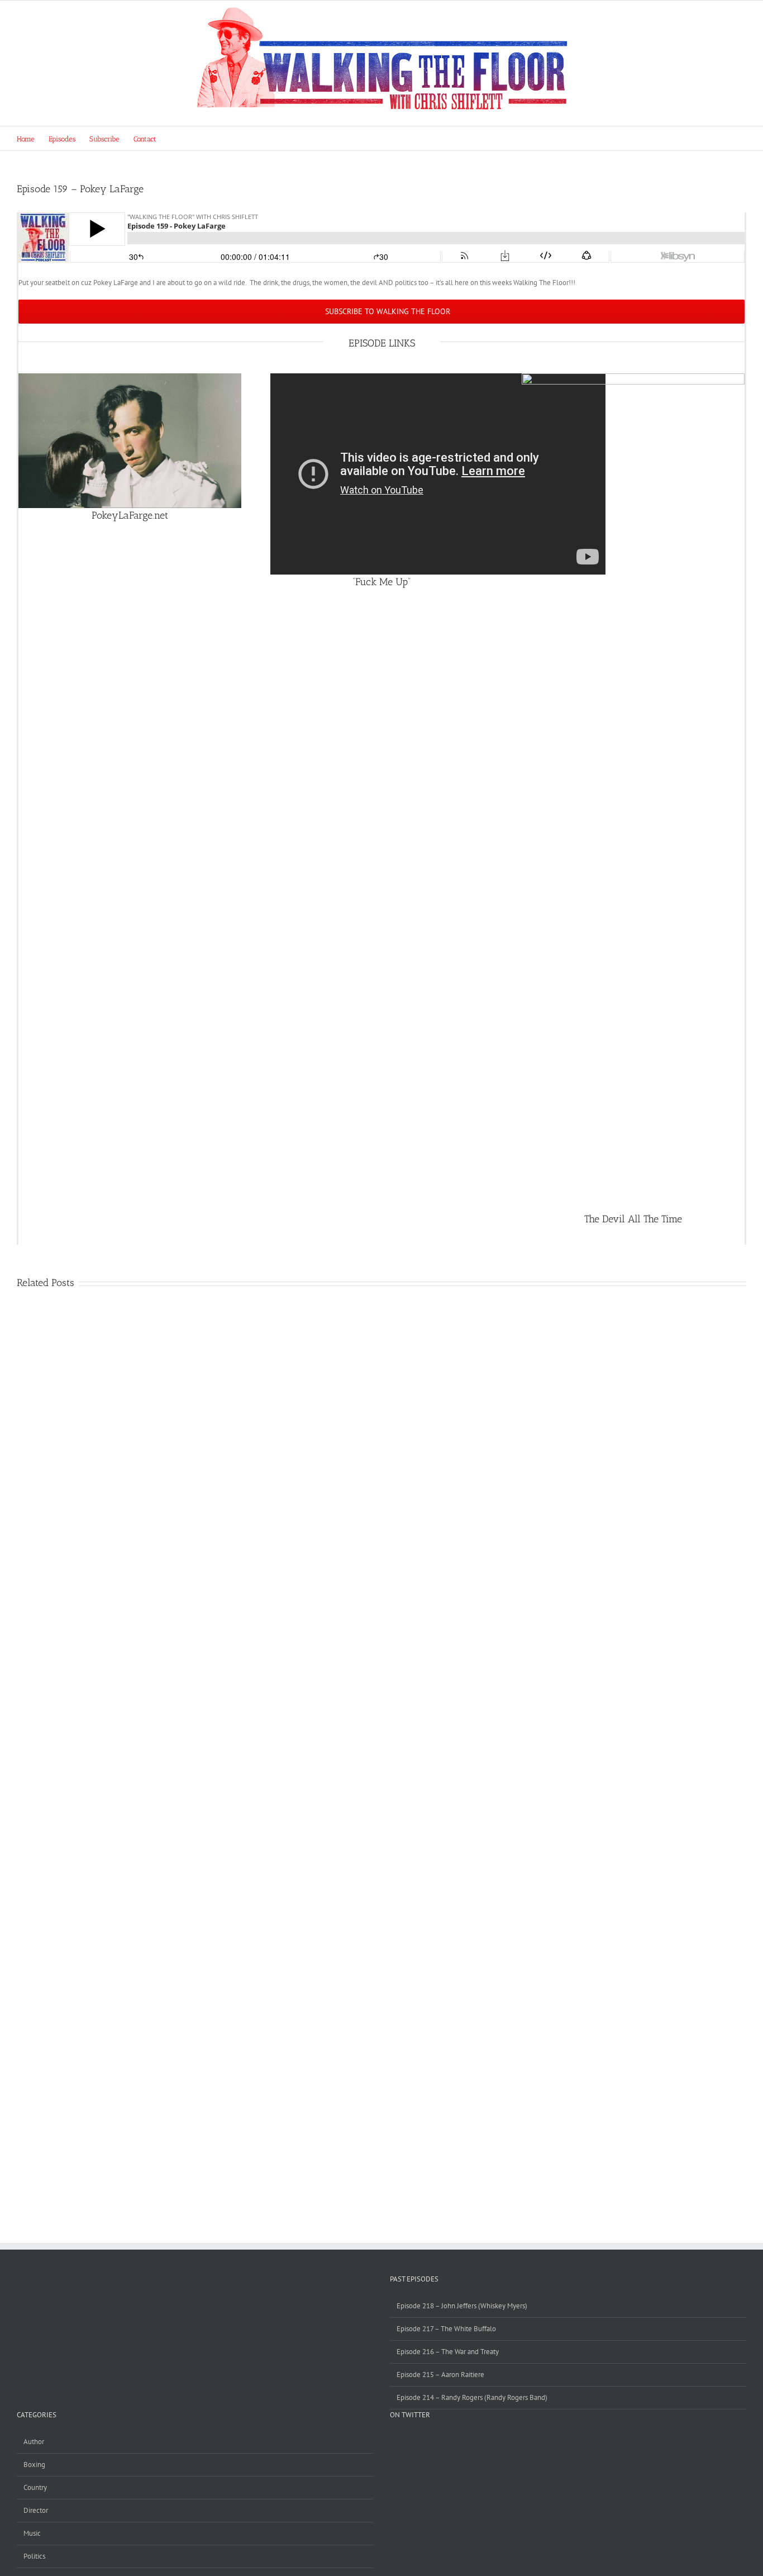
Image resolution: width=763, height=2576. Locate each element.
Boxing (34, 2464)
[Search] (173, 138)
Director (36, 2510)
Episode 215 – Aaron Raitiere (440, 2375)
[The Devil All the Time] (633, 379)
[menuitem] (33, 138)
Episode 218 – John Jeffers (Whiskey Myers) (462, 2306)
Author (34, 2442)
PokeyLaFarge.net (130, 515)
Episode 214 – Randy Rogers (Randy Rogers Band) (472, 2397)
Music (32, 2533)
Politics (34, 2556)
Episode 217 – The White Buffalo (446, 2329)
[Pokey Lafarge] (130, 379)
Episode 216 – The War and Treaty (448, 2352)
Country (35, 2487)
